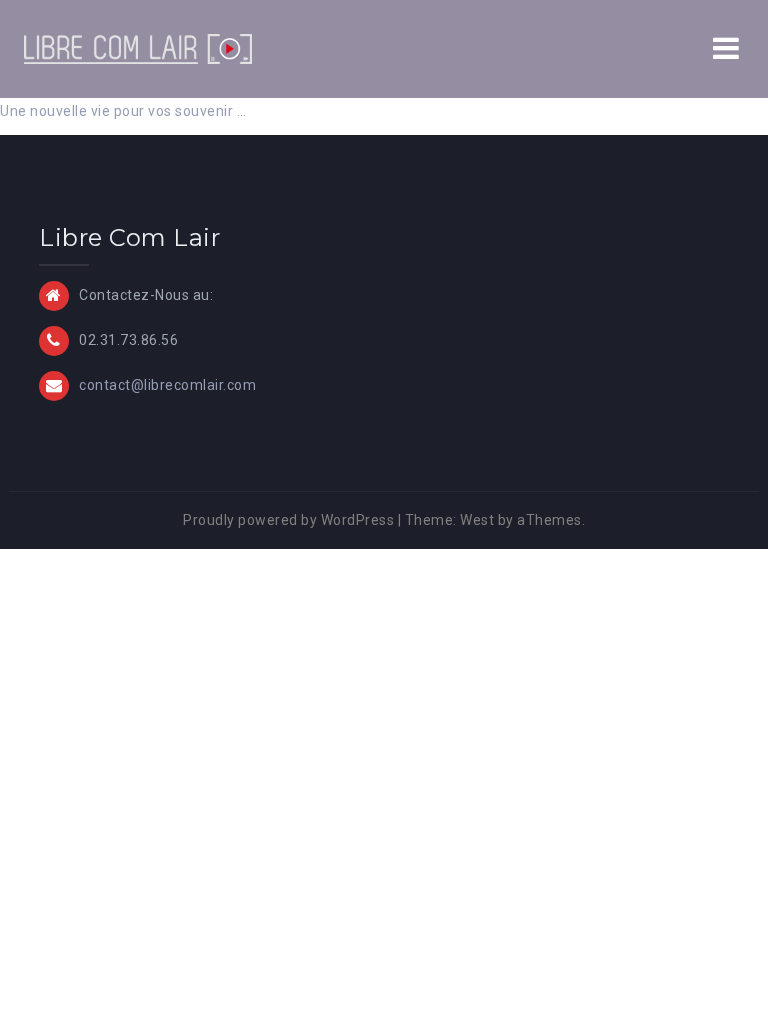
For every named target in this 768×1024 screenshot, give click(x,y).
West (477, 520)
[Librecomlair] (138, 48)
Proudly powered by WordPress (288, 520)
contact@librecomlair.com (167, 385)
